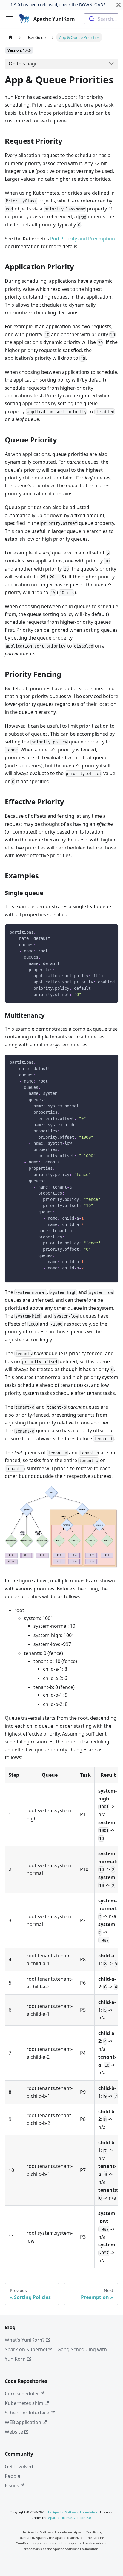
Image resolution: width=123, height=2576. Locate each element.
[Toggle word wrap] (100, 932)
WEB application (23, 2422)
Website (14, 2432)
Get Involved (19, 2466)
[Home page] (10, 37)
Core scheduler (22, 2394)
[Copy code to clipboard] (111, 932)
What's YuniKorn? (25, 2340)
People (13, 2476)
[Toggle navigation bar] (9, 19)
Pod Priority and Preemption (83, 239)
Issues (12, 2486)
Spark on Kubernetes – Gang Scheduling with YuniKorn (56, 2354)
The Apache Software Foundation (72, 2512)
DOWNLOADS (92, 5)
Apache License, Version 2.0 (69, 2518)
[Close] (119, 5)
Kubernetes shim (24, 2403)
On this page (23, 64)
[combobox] (101, 19)
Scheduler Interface (27, 2413)
